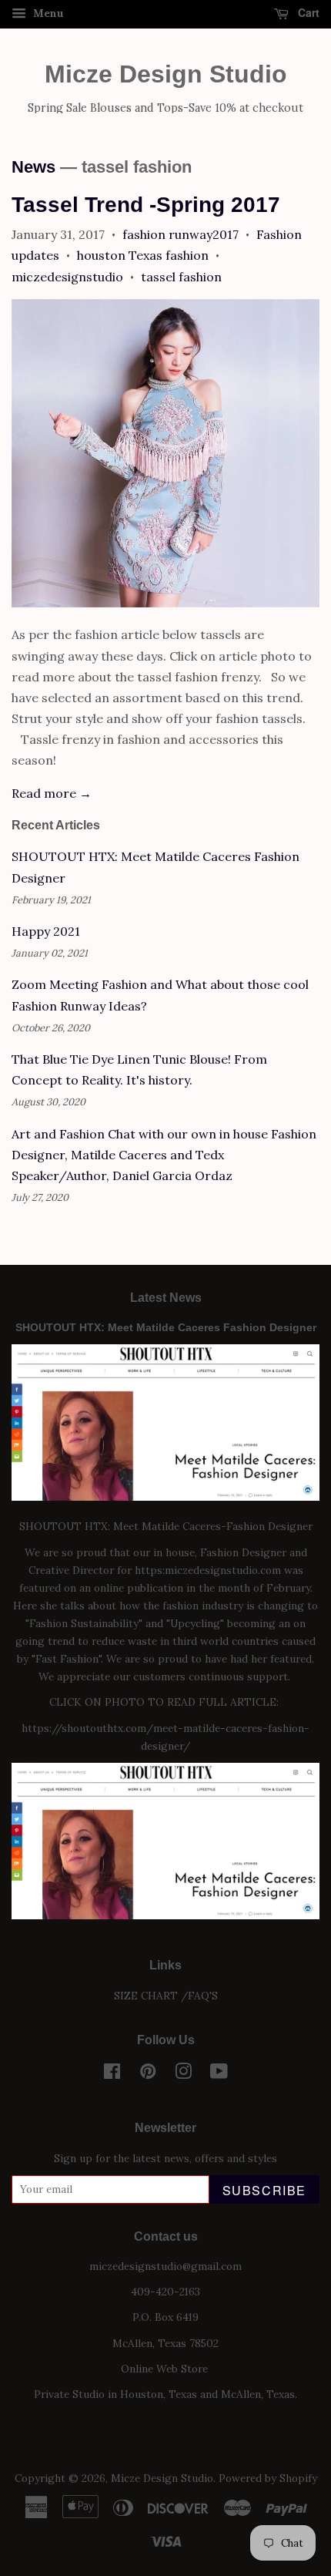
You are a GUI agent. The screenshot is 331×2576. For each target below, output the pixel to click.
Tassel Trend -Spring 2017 (146, 205)
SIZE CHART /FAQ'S (166, 1996)
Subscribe (264, 2190)
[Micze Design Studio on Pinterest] (148, 2074)
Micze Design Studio (166, 74)
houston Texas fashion (143, 255)
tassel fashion (181, 277)
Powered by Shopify (268, 2478)
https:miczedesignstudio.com (208, 1570)
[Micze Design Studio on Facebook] (112, 2074)
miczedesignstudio (67, 277)
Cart (307, 12)
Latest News (166, 1298)
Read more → (52, 793)
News (33, 167)
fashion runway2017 (181, 234)
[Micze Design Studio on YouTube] (219, 2074)
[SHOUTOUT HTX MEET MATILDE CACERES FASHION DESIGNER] (165, 1915)
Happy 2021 (46, 931)
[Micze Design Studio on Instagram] (183, 2074)
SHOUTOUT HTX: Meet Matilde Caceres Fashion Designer (166, 1328)
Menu (47, 13)
